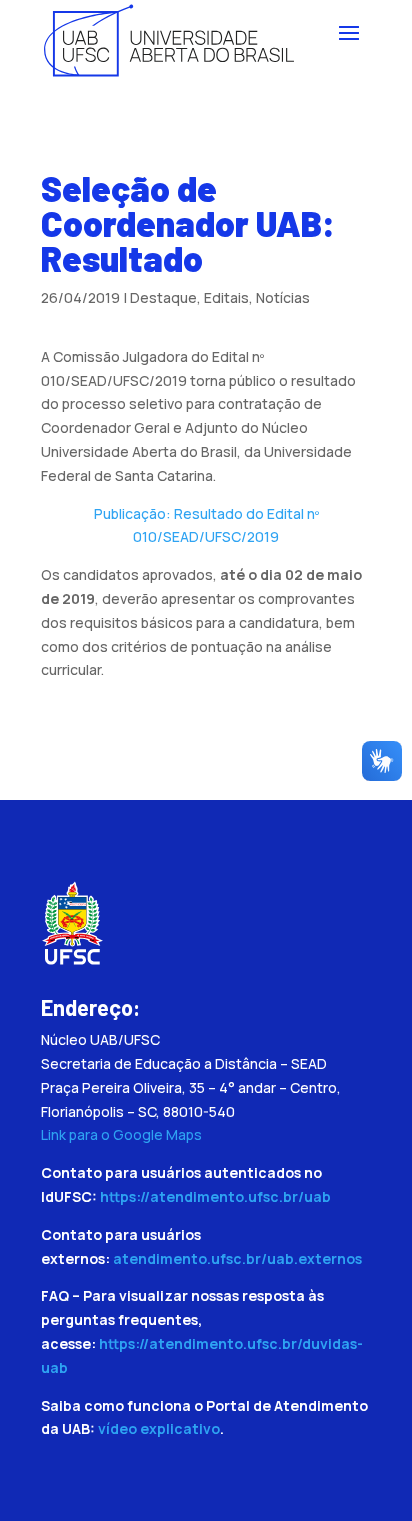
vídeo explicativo (159, 1428)
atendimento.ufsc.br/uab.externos (237, 1258)
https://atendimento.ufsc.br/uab (215, 1196)
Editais (226, 297)
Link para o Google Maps (121, 1134)
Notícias (283, 297)
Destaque (163, 297)
